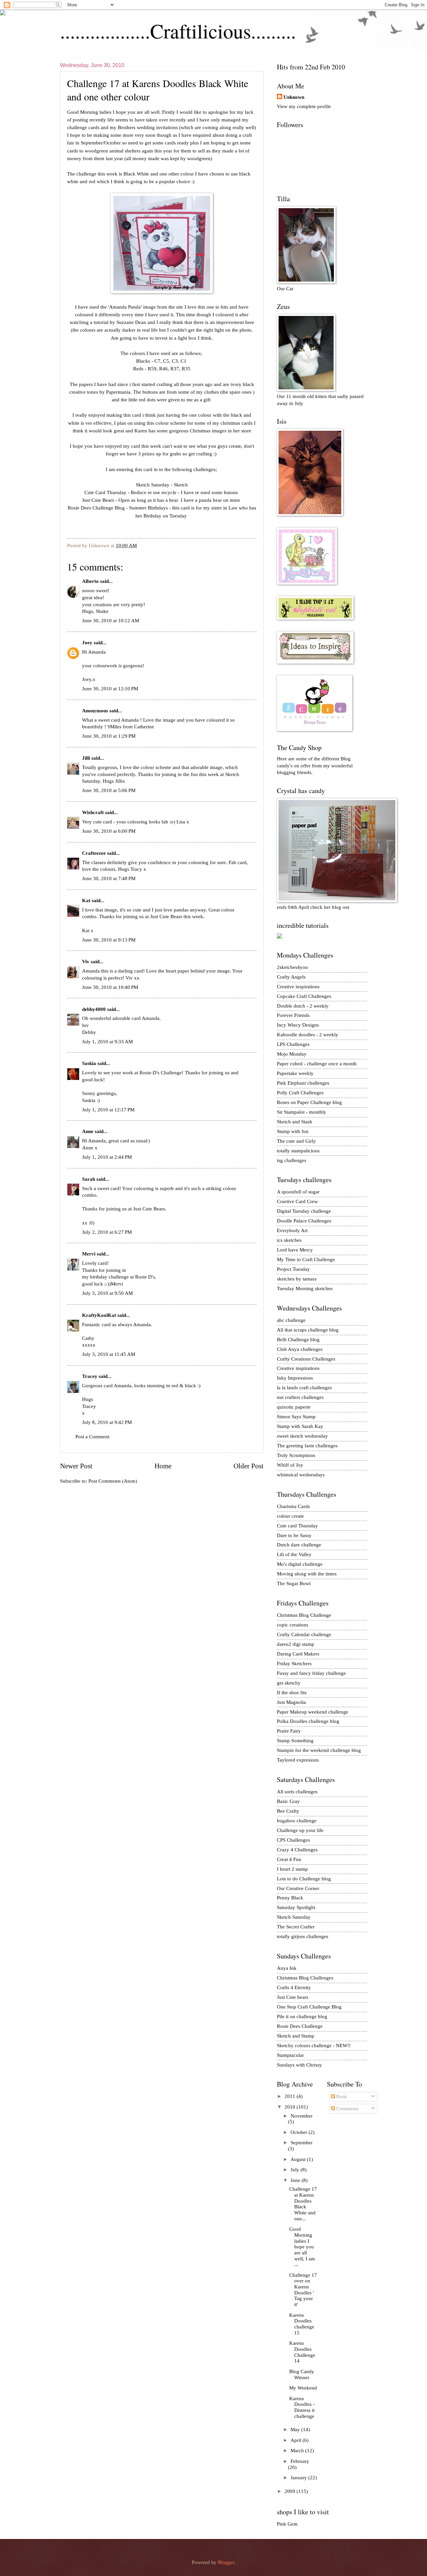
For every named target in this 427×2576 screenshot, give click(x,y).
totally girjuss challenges (303, 1936)
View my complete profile (304, 106)
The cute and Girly (296, 1141)
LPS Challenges (293, 1044)
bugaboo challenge (297, 1821)
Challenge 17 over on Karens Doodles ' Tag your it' (303, 2290)
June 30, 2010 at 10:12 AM (111, 621)
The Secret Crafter (296, 1927)
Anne (88, 1131)
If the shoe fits (292, 1693)
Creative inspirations (298, 987)
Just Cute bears (293, 1997)
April (297, 2440)
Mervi (89, 1254)
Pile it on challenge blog (302, 2016)
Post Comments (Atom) (113, 1481)
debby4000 (94, 1009)
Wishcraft (93, 812)
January (299, 2478)
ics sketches (289, 1240)
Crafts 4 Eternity (294, 1987)
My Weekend (303, 2388)
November (302, 2116)
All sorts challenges (297, 1792)
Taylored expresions (298, 1760)
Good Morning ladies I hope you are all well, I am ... (302, 2247)
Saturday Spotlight (296, 1907)
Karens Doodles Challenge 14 (302, 2352)
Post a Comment (92, 1437)
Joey (87, 643)
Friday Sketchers (294, 1664)
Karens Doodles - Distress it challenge (302, 2407)
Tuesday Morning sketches (305, 1289)
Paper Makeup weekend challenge (313, 1712)
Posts (341, 2097)
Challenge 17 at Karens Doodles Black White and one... (303, 2204)
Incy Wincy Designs (298, 1025)
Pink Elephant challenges (303, 1083)
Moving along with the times (307, 1574)
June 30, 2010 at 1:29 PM (109, 736)
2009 (291, 2491)
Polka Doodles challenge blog (308, 1721)
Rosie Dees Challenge (300, 2026)
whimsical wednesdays (301, 1475)
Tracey (90, 1376)
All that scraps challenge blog (308, 1330)
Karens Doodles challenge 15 (302, 2324)
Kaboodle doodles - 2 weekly (308, 1035)
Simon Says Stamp (296, 1417)
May (296, 2430)
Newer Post (76, 1466)
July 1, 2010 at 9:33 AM (107, 1042)
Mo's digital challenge (300, 1564)
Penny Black (290, 1898)
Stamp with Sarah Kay (300, 1426)
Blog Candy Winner (302, 2374)
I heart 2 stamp (292, 1869)
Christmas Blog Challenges (305, 1978)
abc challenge (291, 1320)
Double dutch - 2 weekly (303, 1006)
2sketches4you (292, 967)
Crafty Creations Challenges (306, 1359)
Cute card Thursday (297, 1526)
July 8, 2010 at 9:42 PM (107, 1422)
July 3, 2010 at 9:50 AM (107, 1293)
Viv (86, 962)
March (298, 2451)
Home (163, 1466)
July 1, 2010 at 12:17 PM (108, 1110)
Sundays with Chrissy (299, 2065)
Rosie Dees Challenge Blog (96, 508)
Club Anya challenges (300, 1349)
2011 (291, 2096)
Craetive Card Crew (297, 1201)
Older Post (249, 1466)
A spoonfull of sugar (298, 1192)
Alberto (90, 581)
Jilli (86, 758)
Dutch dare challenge (299, 1545)
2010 (291, 2107)
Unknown (294, 97)
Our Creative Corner (298, 1888)
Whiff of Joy (290, 1465)
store (246, 431)
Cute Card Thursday (105, 492)
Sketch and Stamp (296, 2036)
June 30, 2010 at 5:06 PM (109, 790)
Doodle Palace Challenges (304, 1221)
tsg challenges (292, 1160)
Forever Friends (293, 1015)
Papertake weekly (295, 1073)
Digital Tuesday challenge (304, 1211)
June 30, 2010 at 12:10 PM (110, 689)
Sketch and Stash (295, 1122)
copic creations (293, 1625)
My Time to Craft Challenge (306, 1259)
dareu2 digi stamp (296, 1644)
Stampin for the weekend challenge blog (319, 1750)
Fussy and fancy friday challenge (311, 1673)
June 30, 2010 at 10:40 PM (110, 987)
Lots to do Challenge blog (304, 1879)
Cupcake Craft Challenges (304, 996)
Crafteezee (94, 853)
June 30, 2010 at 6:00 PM (109, 831)
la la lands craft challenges (304, 1388)
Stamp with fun (293, 1131)
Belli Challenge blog (298, 1340)
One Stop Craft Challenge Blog (309, 2007)
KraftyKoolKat (99, 1315)
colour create (290, 1516)
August (299, 2159)
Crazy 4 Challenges (297, 1850)
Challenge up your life (300, 1830)
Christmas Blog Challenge (304, 1615)
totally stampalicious (298, 1151)
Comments (347, 2109)
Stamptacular (290, 2055)
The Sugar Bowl (294, 1583)
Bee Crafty (288, 1811)
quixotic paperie (294, 1407)
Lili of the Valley (294, 1554)
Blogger (226, 2562)
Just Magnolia (291, 1702)
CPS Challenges (293, 1840)
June (296, 2180)
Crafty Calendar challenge (304, 1634)
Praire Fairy (289, 1731)
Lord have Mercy (295, 1250)
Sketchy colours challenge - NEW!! (314, 2046)
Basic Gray (288, 1801)
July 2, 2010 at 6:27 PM (107, 1232)
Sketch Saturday (153, 485)
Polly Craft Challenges (300, 1093)
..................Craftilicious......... (178, 31)
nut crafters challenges (300, 1397)
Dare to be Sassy (294, 1535)
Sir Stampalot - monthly (302, 1112)
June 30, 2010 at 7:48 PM (109, 878)
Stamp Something (295, 1741)
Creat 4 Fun (289, 1859)
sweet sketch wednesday (302, 1436)
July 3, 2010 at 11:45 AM (109, 1354)
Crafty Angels (291, 977)
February (300, 2461)
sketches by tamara (297, 1279)
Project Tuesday (293, 1269)
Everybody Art (292, 1230)
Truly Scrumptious (296, 1455)
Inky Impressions (295, 1378)
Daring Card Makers (298, 1654)
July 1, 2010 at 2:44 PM (107, 1157)
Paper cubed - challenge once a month (317, 1064)
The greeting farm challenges (307, 1446)
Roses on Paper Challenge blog (309, 1102)
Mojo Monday (292, 1054)
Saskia (89, 1063)
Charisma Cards (293, 1506)
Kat (86, 900)
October (300, 2132)
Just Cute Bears (98, 500)
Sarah (89, 1179)
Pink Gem (287, 2524)
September (302, 2143)
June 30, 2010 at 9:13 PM (109, 940)
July (296, 2170)
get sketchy (289, 1683)
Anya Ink (287, 1968)
